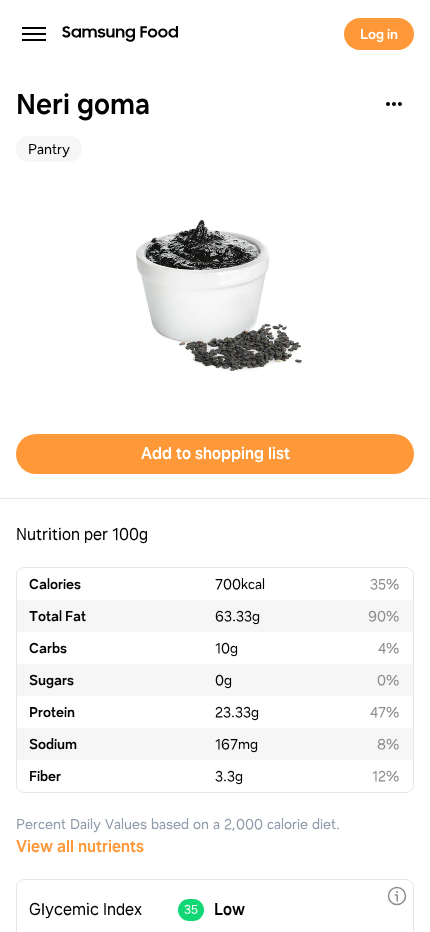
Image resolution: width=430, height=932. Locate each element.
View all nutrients (80, 846)
